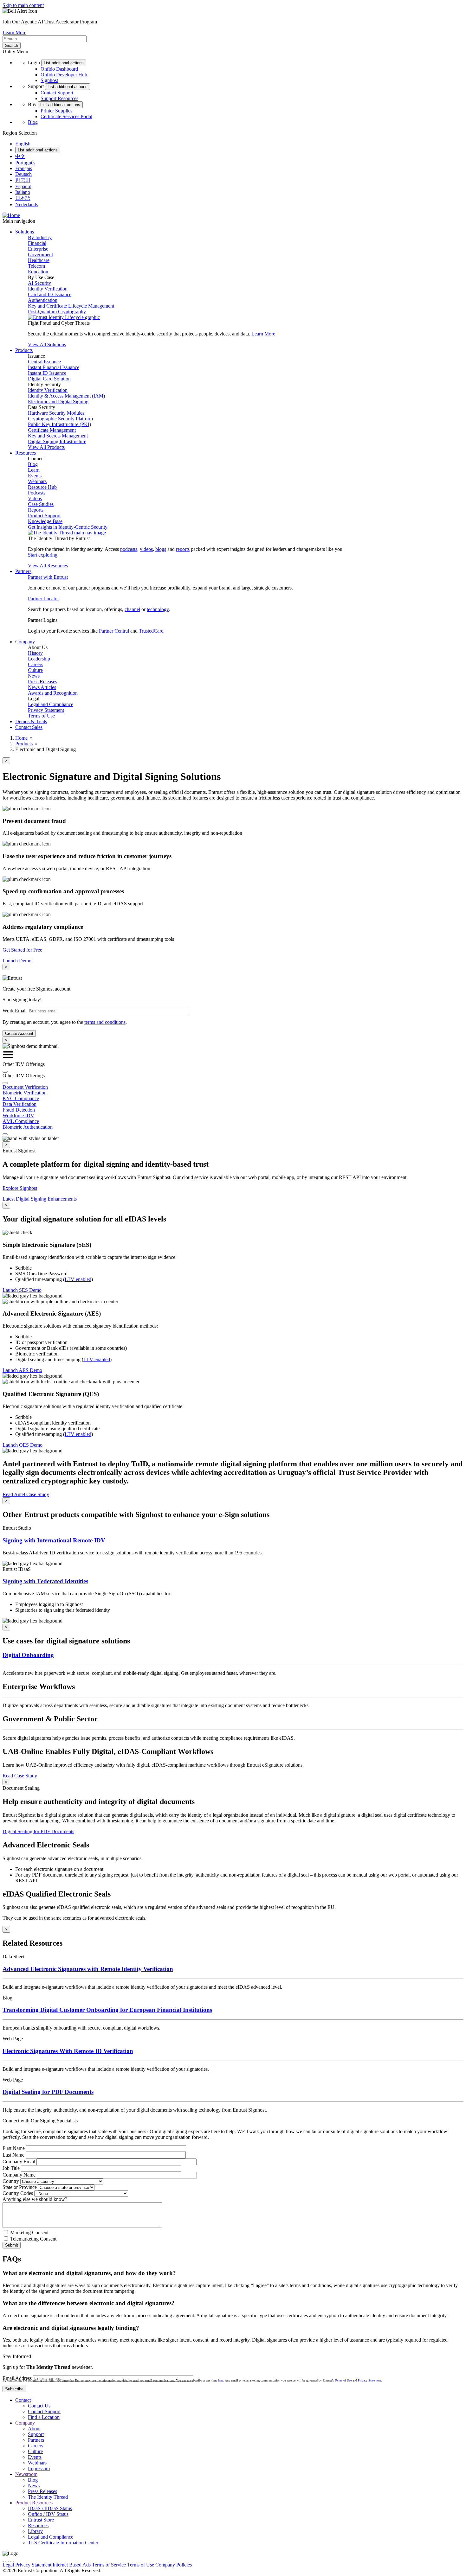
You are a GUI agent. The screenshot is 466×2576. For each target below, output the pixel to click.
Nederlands (27, 204)
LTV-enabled (78, 1279)
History (35, 653)
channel (132, 609)
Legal (8, 2565)
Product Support (44, 516)
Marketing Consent (29, 2232)
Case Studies (41, 504)
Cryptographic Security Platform (60, 419)
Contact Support (57, 93)
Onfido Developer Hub (64, 75)
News (34, 676)
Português (25, 163)
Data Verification (19, 1104)
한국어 (23, 180)
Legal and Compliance (51, 704)
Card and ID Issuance (50, 294)
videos (146, 549)
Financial (37, 243)
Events (35, 476)
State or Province (20, 2187)
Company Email (19, 2162)
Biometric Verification (25, 1093)
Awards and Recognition (53, 693)
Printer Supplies (56, 111)
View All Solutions (47, 344)
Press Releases (42, 682)
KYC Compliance (21, 1098)
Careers (36, 664)
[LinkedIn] (11, 2559)
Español (23, 186)
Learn (34, 470)
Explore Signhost (20, 1188)
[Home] (11, 215)
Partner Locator (43, 599)
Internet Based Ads (72, 2565)
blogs (161, 549)
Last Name (13, 2155)
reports (183, 549)
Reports (36, 510)
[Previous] (5, 1072)
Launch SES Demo (22, 1290)
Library (35, 2531)
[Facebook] (6, 2559)
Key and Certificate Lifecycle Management (71, 306)
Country (11, 2181)
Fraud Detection (19, 1110)
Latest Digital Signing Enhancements (40, 1199)
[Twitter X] (3, 2559)
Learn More (14, 32)
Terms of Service (109, 2565)
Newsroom (26, 2474)
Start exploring (43, 555)
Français (24, 168)
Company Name (19, 2175)
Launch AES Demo (22, 1370)
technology (158, 609)
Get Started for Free (22, 950)
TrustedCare (151, 631)
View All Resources (48, 566)
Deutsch (23, 174)
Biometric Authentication (28, 1127)
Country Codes (18, 2193)
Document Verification (25, 1087)
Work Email (15, 1011)
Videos (35, 498)
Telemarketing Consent (33, 2239)
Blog (33, 122)
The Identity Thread (48, 2497)
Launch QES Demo (23, 1445)
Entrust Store (41, 2520)
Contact (23, 2400)
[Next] (5, 1134)
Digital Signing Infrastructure (57, 441)
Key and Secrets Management (58, 436)
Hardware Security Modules (56, 413)
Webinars (37, 481)
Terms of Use (41, 716)
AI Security (39, 283)
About (34, 2429)
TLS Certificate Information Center (63, 2543)
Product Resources (34, 2503)
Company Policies (174, 2565)
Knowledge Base (45, 521)
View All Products (46, 447)
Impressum (39, 2468)
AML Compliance (21, 1121)
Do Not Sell (245, 2565)
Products (24, 744)
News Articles (42, 687)
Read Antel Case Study (26, 1494)
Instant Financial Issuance (54, 367)
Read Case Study (20, 1776)
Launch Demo (17, 961)
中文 (20, 156)
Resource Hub (42, 487)
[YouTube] (13, 2559)
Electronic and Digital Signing (58, 402)
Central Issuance (44, 362)
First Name (14, 2148)
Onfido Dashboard (59, 69)
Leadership (39, 659)
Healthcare (39, 260)
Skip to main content (23, 5)
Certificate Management (52, 430)
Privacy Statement (46, 710)
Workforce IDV (18, 1116)
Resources (38, 2525)
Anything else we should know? (35, 2199)
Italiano (23, 192)
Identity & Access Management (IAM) (66, 396)
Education (38, 272)
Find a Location (44, 2417)
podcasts (129, 549)
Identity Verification (48, 289)
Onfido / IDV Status (48, 2514)
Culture (35, 670)
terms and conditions (105, 1022)
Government (40, 255)
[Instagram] (8, 2559)
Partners (36, 2440)
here (221, 2380)
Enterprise (38, 249)
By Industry (40, 237)
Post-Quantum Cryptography (57, 312)
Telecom (36, 266)
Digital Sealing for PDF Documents (38, 1831)
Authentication (43, 300)
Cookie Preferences (213, 2565)
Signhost (49, 80)
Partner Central (114, 631)
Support (36, 2434)
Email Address (17, 2378)
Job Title (11, 2168)
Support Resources (59, 98)
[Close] (5, 1083)
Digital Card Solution (49, 379)
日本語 (23, 198)
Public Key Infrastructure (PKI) (59, 424)
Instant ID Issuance (47, 373)
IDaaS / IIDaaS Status (50, 2508)
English (23, 144)
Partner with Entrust (48, 577)
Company (25, 2423)
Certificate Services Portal (66, 116)
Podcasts (37, 493)
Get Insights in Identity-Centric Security (68, 527)
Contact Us (39, 2406)
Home (21, 738)
